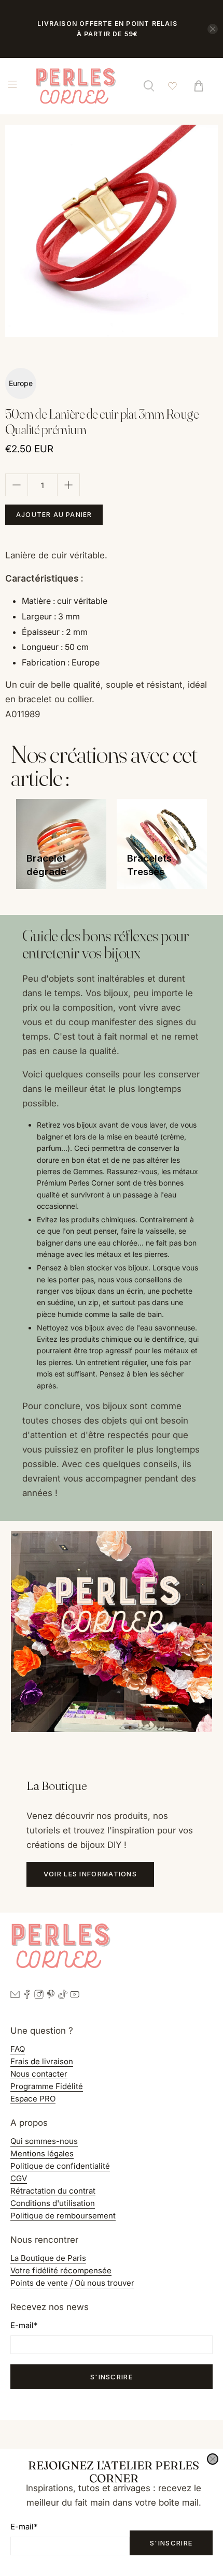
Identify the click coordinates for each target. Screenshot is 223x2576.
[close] (213, 2459)
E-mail (24, 2527)
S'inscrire (171, 2543)
